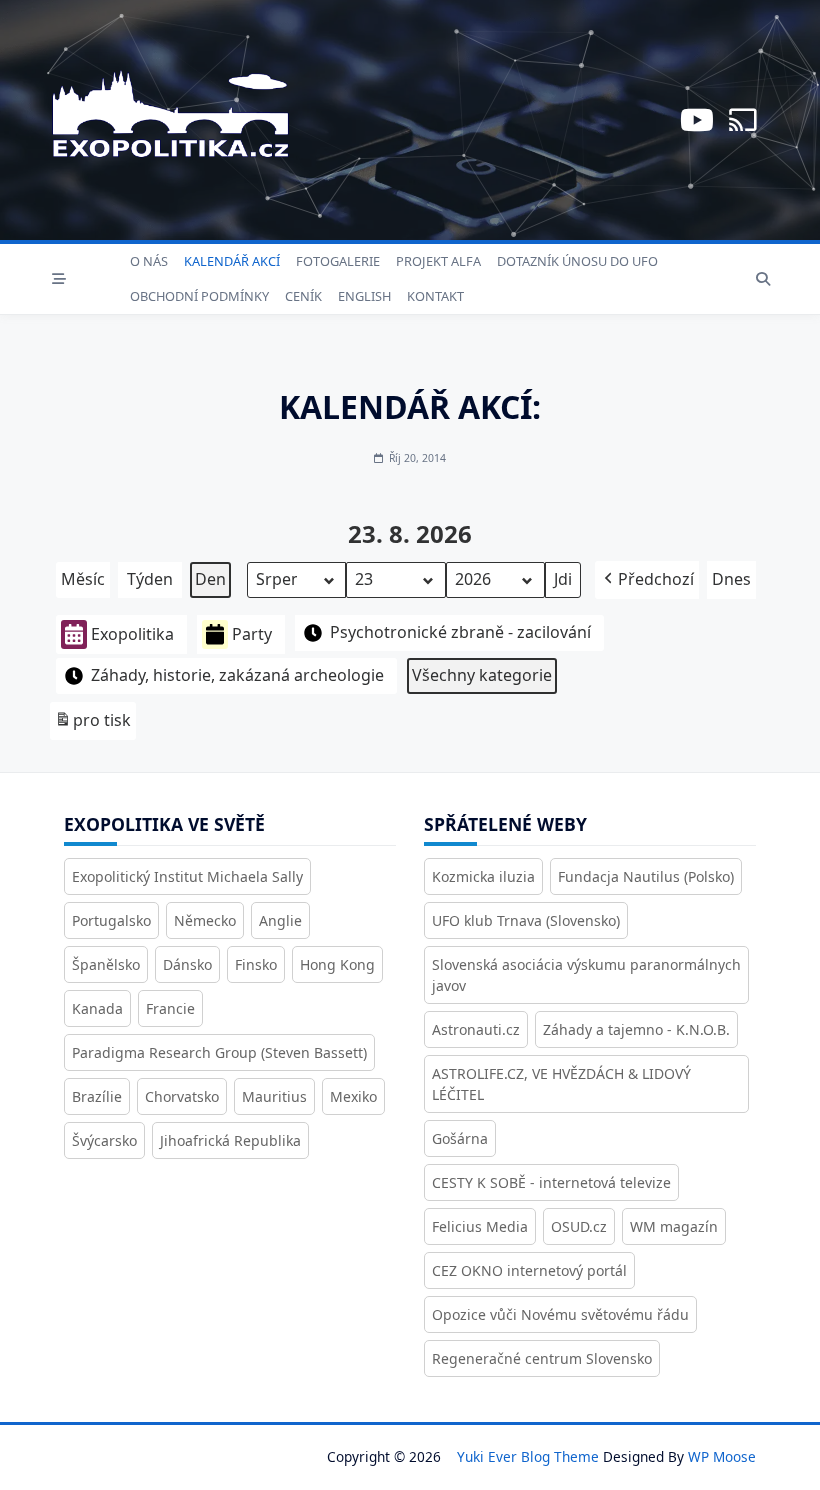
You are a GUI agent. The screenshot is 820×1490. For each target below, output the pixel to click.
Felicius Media (480, 1226)
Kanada (97, 1008)
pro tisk (92, 724)
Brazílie (97, 1096)
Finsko (256, 964)
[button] (647, 580)
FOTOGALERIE (338, 261)
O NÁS (149, 261)
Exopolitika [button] (132, 634)
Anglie (280, 920)
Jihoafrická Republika (230, 1140)
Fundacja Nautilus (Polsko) (646, 876)
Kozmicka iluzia (483, 876)
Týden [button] (150, 579)
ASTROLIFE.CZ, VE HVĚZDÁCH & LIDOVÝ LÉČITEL (561, 1084)
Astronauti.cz (476, 1029)
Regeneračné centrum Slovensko (542, 1358)
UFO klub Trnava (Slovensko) (526, 920)
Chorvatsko (182, 1096)
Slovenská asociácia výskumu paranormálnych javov (586, 975)
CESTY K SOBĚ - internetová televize (551, 1182)
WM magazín (674, 1226)
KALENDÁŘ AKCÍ (232, 261)
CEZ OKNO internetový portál (529, 1270)
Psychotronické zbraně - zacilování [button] (460, 632)
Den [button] (210, 579)
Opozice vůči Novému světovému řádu (560, 1314)
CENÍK (303, 296)
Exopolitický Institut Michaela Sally (187, 876)
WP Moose (722, 1456)
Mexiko (353, 1096)
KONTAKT (435, 296)
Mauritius (274, 1096)
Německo (205, 920)
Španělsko (106, 964)
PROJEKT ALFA (438, 261)
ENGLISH (364, 296)
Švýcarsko (104, 1140)
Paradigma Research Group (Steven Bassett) (219, 1052)
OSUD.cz (579, 1226)
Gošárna (460, 1138)
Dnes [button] (731, 579)
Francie (170, 1008)
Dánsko (187, 964)
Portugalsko (111, 920)
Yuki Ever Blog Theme (528, 1456)
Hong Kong (337, 964)
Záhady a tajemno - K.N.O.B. (636, 1029)
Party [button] (252, 634)
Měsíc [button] (83, 579)
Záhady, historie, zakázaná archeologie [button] (237, 675)
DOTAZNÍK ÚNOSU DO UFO (577, 261)
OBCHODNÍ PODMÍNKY (199, 296)
